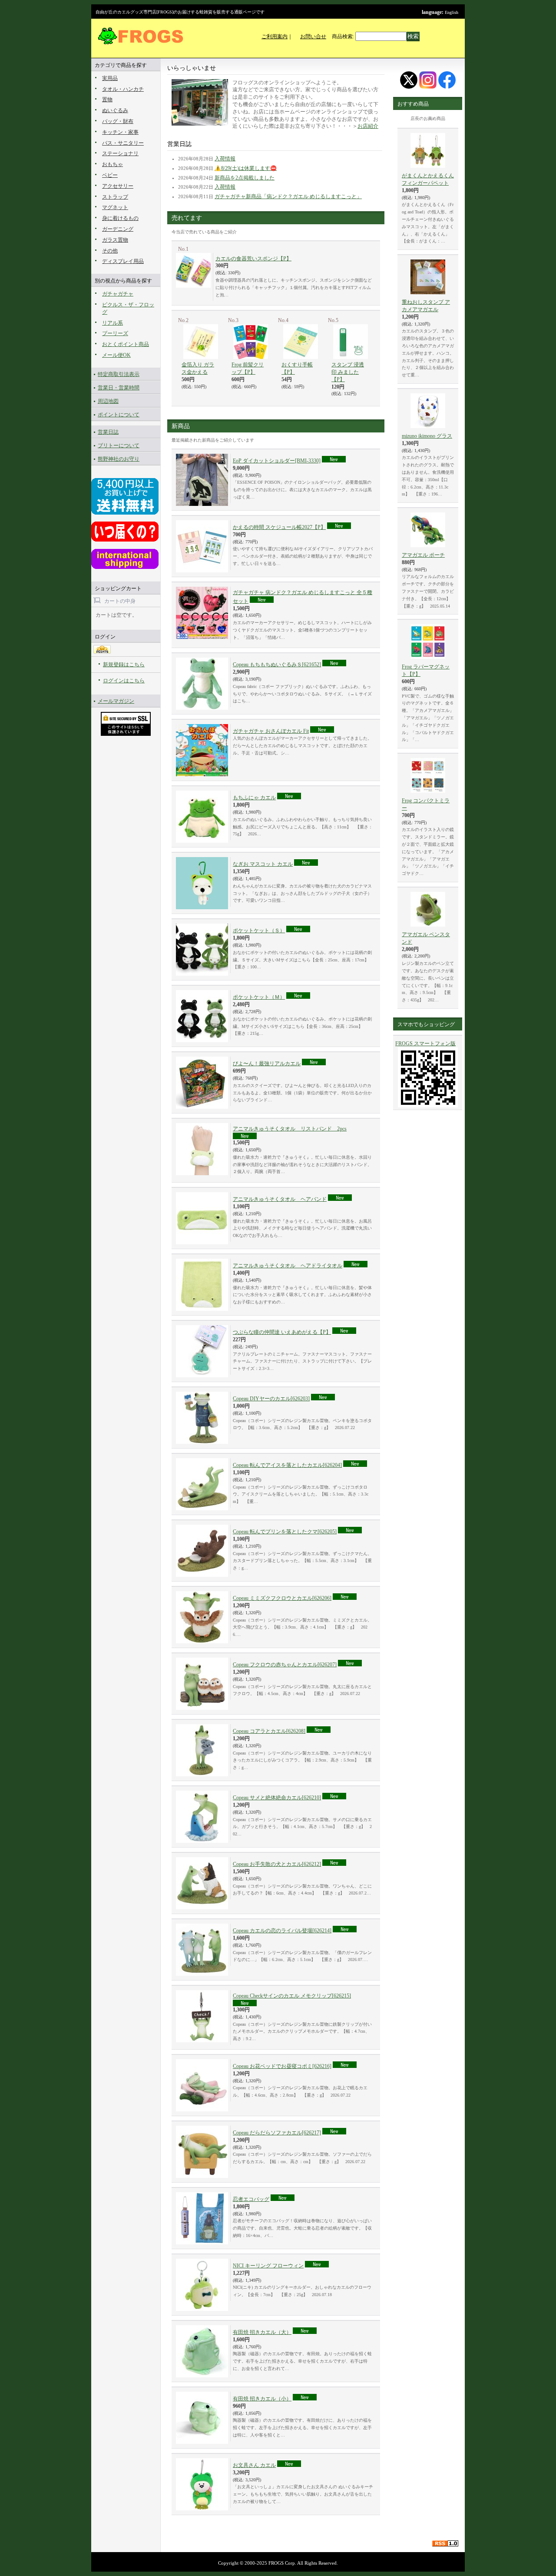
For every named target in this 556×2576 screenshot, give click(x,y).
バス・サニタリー (123, 143)
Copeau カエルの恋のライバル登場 (282, 1931)
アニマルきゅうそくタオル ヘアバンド (280, 1199)
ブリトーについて (119, 445)
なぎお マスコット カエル (263, 864)
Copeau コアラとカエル (269, 1731)
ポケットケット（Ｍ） (259, 997)
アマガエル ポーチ (423, 555)
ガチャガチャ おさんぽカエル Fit (271, 731)
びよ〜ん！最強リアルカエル (267, 1064)
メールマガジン (116, 701)
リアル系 (113, 323)
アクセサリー (118, 186)
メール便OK (116, 355)
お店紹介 (368, 126)
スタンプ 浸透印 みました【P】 (348, 372)
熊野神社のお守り (119, 459)
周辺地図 (108, 401)
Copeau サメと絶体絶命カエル (277, 1798)
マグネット (115, 207)
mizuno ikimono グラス (427, 436)
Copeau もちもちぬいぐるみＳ (277, 665)
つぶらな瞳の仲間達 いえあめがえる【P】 (282, 1332)
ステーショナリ (120, 153)
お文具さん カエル (254, 2465)
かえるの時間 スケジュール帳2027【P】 (279, 527)
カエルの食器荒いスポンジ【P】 (253, 259)
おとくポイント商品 (126, 344)
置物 (107, 100)
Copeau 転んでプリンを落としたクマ (285, 1532)
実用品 (110, 78)
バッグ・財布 (118, 121)
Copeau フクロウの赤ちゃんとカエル (285, 1665)
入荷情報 (225, 159)
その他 (110, 251)
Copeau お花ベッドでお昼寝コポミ (282, 2066)
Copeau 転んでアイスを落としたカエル (287, 1465)
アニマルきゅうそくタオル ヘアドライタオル (288, 1266)
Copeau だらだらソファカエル (277, 2133)
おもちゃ (113, 164)
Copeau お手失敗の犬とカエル (277, 1864)
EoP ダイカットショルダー (277, 461)
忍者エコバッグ (251, 2199)
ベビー (110, 175)
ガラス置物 (115, 240)
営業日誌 (108, 432)
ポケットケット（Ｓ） (259, 931)
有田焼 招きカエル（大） (262, 2332)
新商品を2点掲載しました (245, 178)
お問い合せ (313, 37)
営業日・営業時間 (119, 388)
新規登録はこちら (124, 665)
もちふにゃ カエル (254, 798)
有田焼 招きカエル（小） (262, 2399)
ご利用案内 (275, 37)
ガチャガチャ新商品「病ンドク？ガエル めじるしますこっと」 (288, 196)
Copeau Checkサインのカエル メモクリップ (292, 1996)
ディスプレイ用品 (123, 261)
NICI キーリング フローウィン (268, 2266)
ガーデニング (118, 229)
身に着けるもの (120, 218)
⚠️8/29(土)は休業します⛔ (246, 168)
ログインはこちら (124, 681)
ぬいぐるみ (115, 110)
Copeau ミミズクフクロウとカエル (282, 1598)
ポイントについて (119, 415)
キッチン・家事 (120, 132)
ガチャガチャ (118, 294)
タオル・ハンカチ (123, 89)
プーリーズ (115, 333)
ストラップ (115, 197)
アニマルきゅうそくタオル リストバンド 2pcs (290, 1129)
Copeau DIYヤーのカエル (271, 1399)
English (452, 12)
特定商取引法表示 (119, 374)
